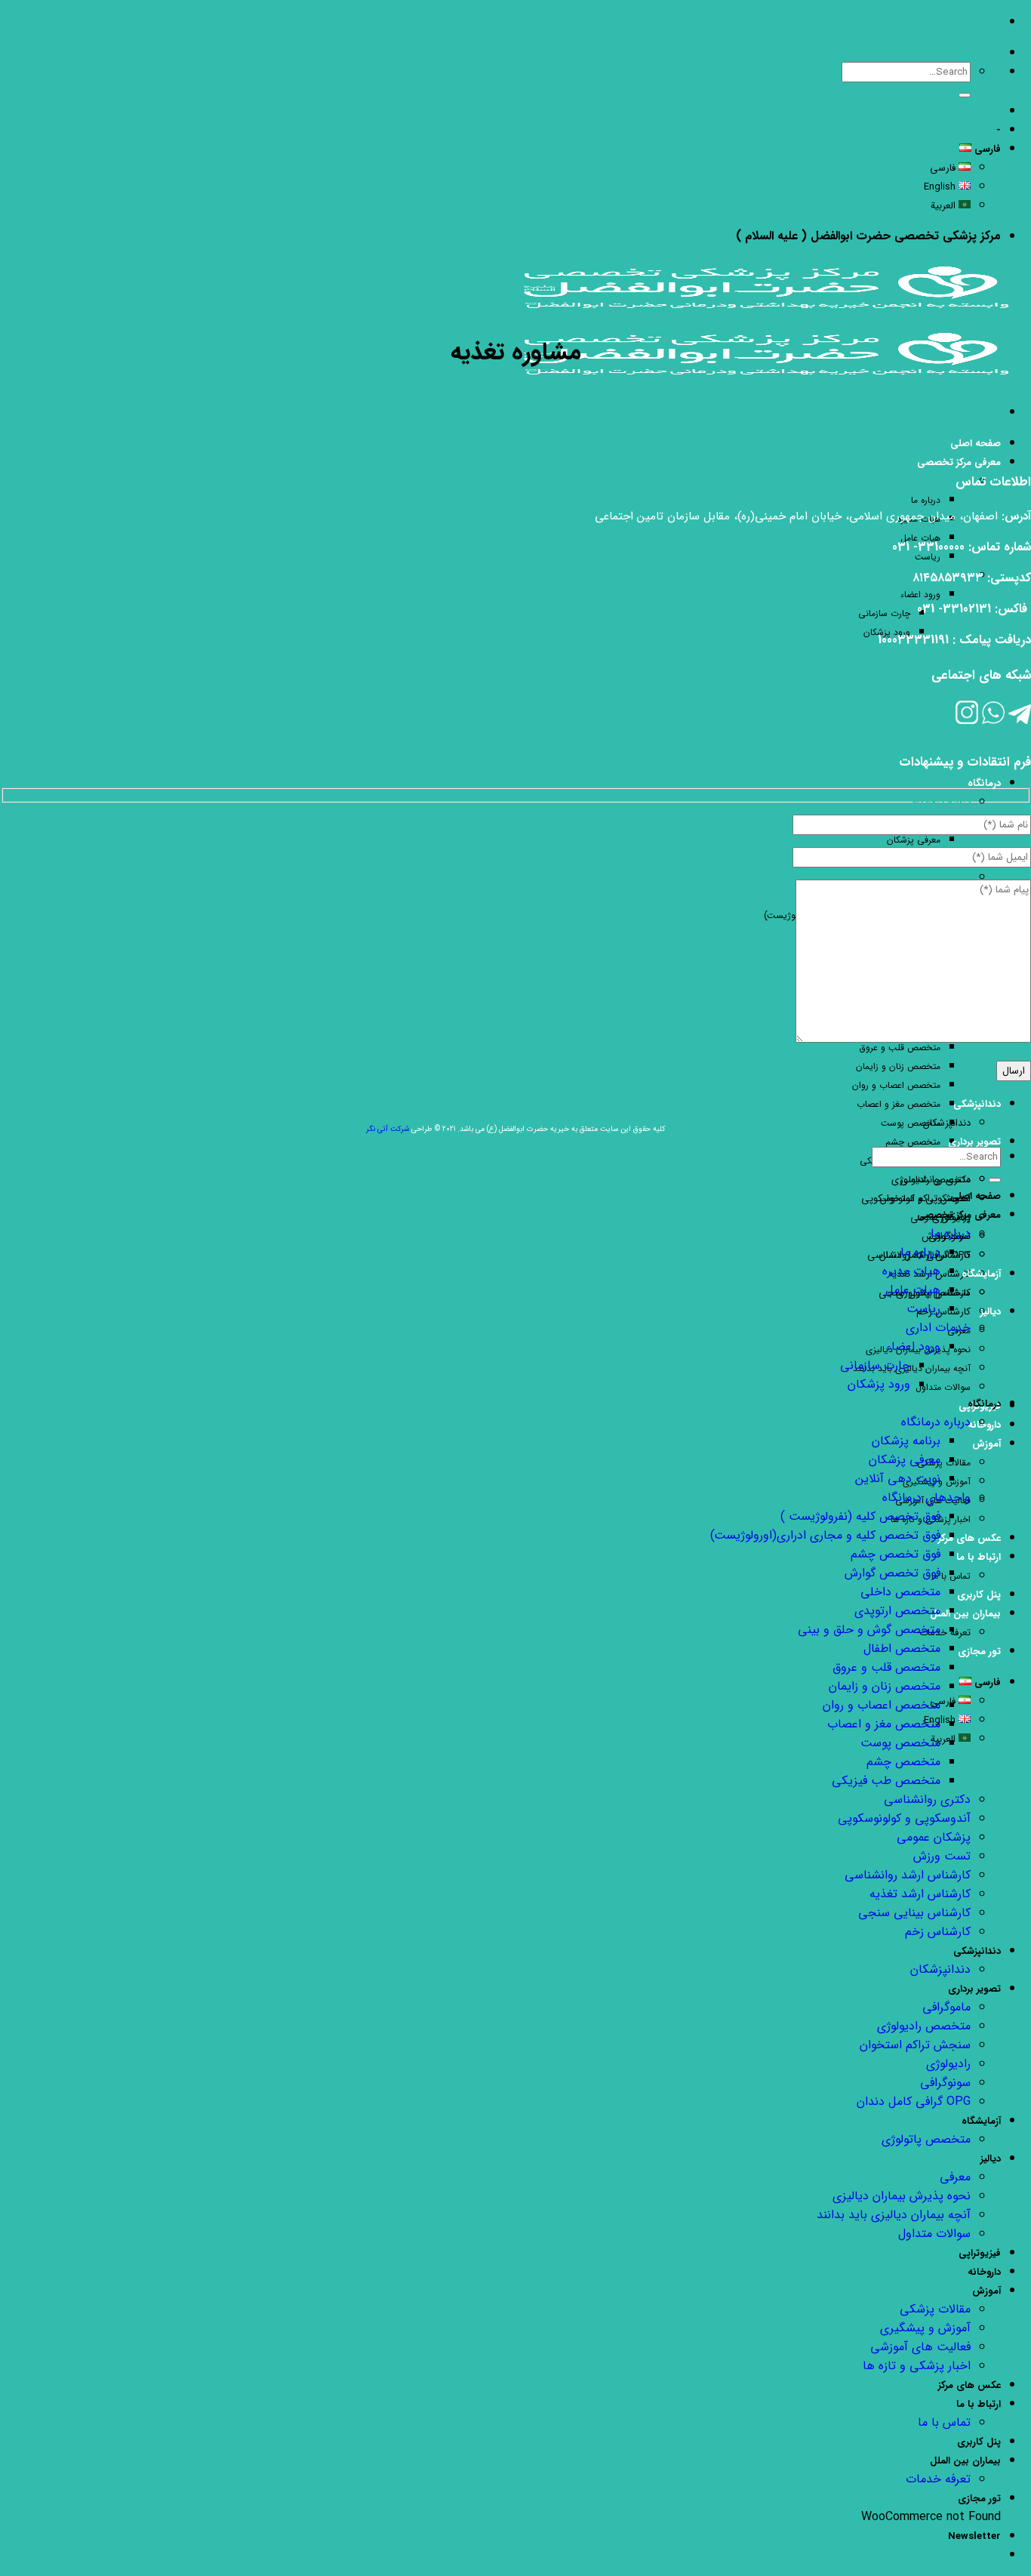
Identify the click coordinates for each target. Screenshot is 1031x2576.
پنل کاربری (979, 1595)
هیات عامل (913, 1290)
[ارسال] (965, 95)
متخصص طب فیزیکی (886, 1781)
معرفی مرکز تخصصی (959, 462)
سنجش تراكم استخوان (925, 1199)
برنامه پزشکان (906, 1441)
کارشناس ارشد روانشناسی (908, 1875)
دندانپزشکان (947, 1123)
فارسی (986, 149)
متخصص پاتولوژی (926, 2139)
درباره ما (954, 482)
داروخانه (984, 2272)
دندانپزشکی (977, 1104)
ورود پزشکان (879, 1384)
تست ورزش (942, 1856)
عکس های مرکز (969, 1538)
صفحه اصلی (976, 444)
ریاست (928, 557)
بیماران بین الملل (965, 1614)
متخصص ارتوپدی (897, 1611)
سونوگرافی (945, 2083)
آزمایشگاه (981, 1274)
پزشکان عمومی (934, 1837)
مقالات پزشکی (944, 1463)
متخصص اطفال (902, 1649)
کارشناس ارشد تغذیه (920, 1894)
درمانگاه (984, 783)
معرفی (955, 2177)
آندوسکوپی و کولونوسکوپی (904, 1818)
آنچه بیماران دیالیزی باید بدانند (912, 1368)
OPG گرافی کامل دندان (914, 2101)
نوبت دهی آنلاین (898, 1479)
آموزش (986, 1444)
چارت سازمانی (884, 613)
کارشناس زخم (943, 1312)
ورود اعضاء (920, 595)
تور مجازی (979, 1652)
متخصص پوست (911, 1123)
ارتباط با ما (979, 1557)
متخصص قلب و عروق (886, 1667)
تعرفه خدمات (945, 1633)
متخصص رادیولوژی (931, 1180)
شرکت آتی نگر (388, 1129)
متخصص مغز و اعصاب (899, 1104)
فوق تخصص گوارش (893, 1573)
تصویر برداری (974, 1142)
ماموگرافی (946, 2007)
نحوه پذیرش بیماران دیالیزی (902, 2196)
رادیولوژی (948, 2064)
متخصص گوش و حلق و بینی (869, 1630)
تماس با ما (944, 2422)
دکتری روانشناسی (927, 1800)
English (941, 187)
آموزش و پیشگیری (925, 2328)
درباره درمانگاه (941, 803)
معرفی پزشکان (914, 840)
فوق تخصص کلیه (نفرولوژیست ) (860, 1516)
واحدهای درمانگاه (935, 878)
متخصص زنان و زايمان (898, 1066)
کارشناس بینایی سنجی (914, 1913)
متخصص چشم (913, 1142)
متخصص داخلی (900, 1592)
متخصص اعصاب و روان (896, 1085)
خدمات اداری (938, 1328)
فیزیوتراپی (980, 2253)
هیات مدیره (911, 1271)
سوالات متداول (943, 1387)
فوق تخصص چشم (896, 1554)
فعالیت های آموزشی (920, 2347)
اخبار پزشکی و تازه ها (917, 2366)
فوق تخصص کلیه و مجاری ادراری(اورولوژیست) (825, 1535)
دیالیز (991, 1312)
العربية (945, 206)
